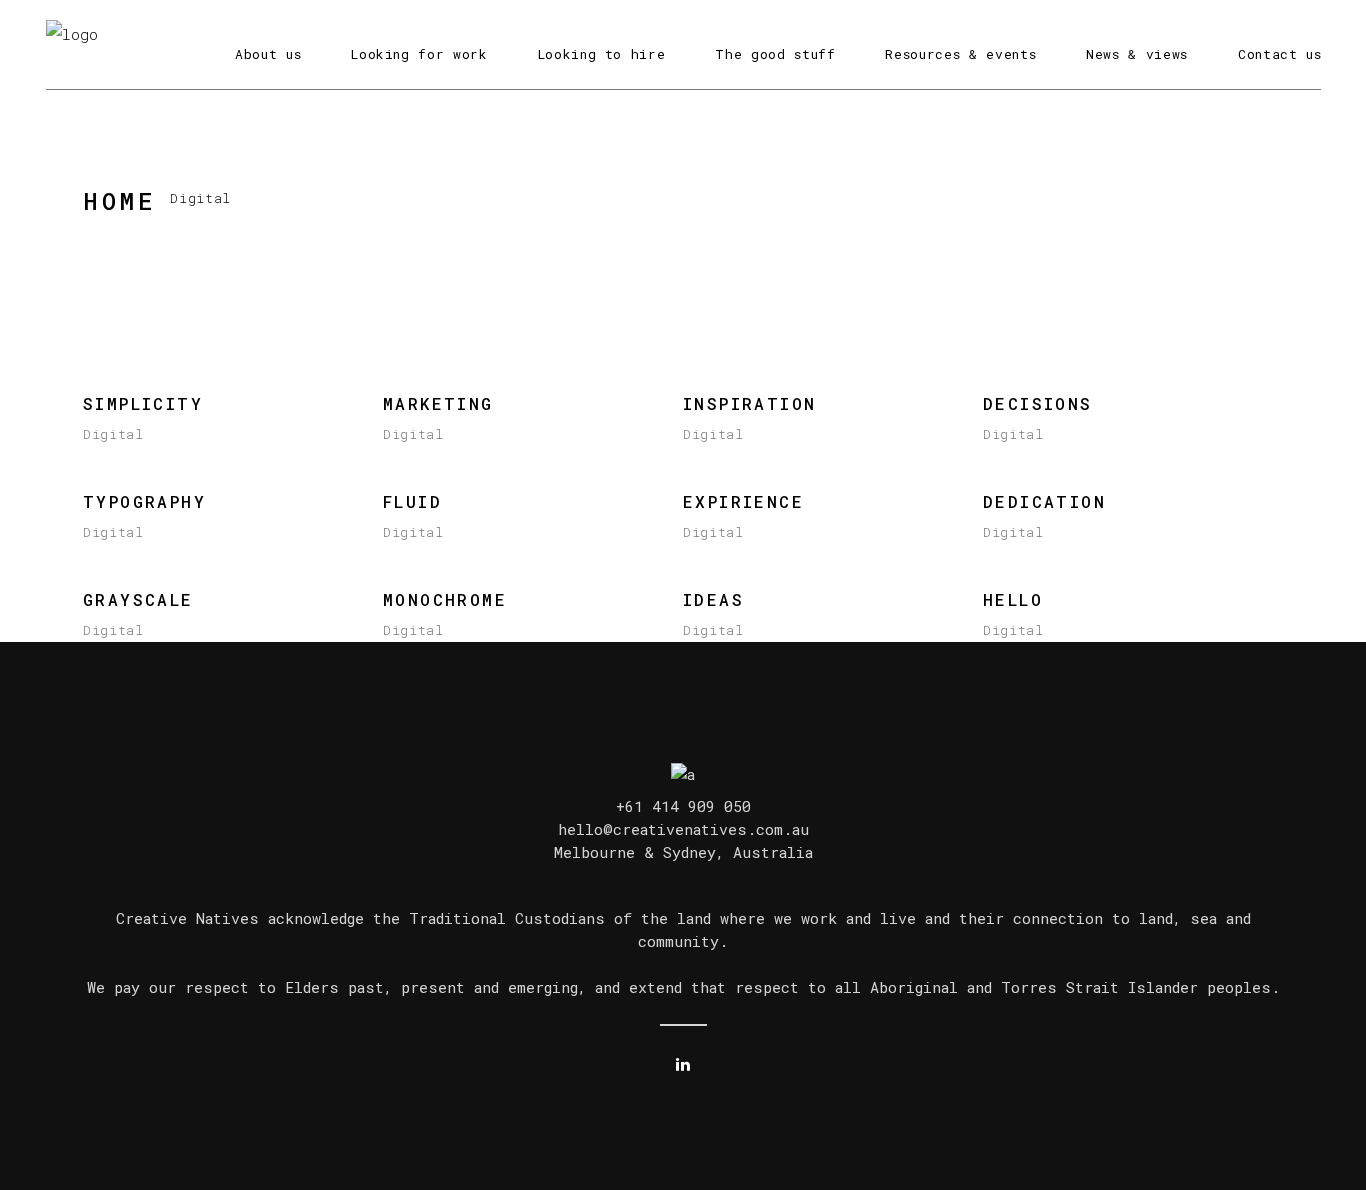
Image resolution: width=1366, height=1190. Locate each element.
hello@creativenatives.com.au (683, 829)
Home (119, 201)
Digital (113, 434)
